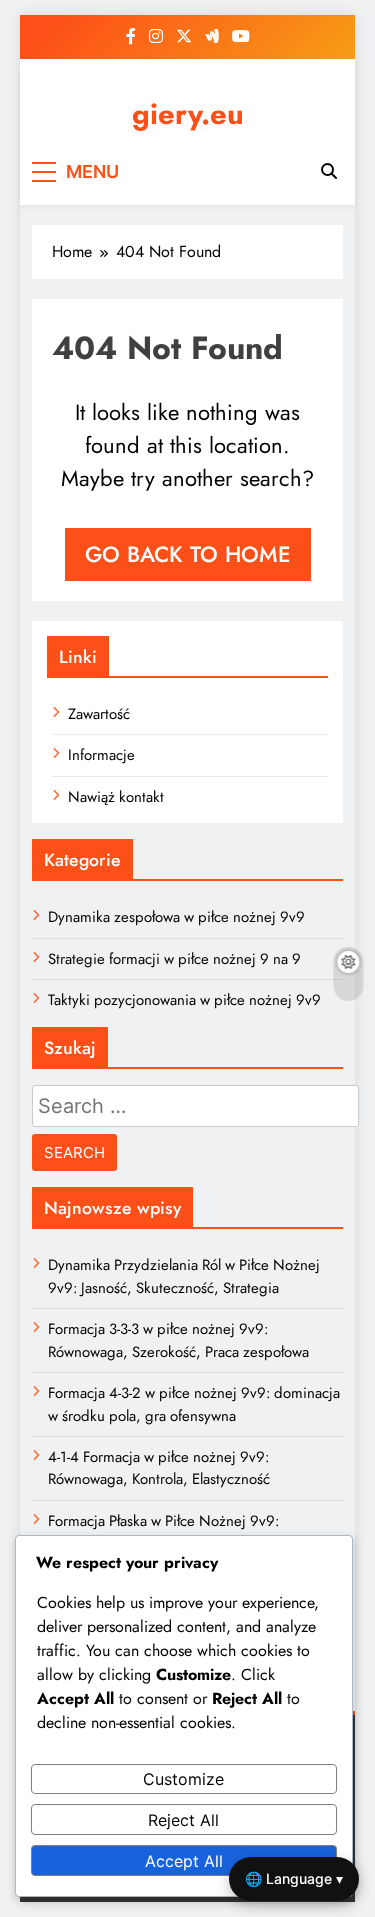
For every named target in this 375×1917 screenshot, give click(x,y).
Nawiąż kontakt (116, 797)
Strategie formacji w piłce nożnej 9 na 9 (174, 959)
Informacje (101, 755)
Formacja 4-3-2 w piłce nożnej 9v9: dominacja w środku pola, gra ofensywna (194, 1404)
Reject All (183, 1820)
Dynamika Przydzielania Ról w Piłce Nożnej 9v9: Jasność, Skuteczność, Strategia (184, 1276)
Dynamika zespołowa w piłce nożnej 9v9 (176, 917)
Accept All (184, 1861)
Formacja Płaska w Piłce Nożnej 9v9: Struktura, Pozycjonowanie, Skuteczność (174, 1532)
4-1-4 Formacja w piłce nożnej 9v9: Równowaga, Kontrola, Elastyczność (159, 1468)
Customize (183, 1779)
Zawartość (99, 714)
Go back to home (188, 554)
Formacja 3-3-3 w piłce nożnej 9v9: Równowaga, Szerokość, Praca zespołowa (178, 1340)
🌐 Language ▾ (294, 1878)
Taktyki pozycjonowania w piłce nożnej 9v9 (184, 1000)
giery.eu (188, 114)
